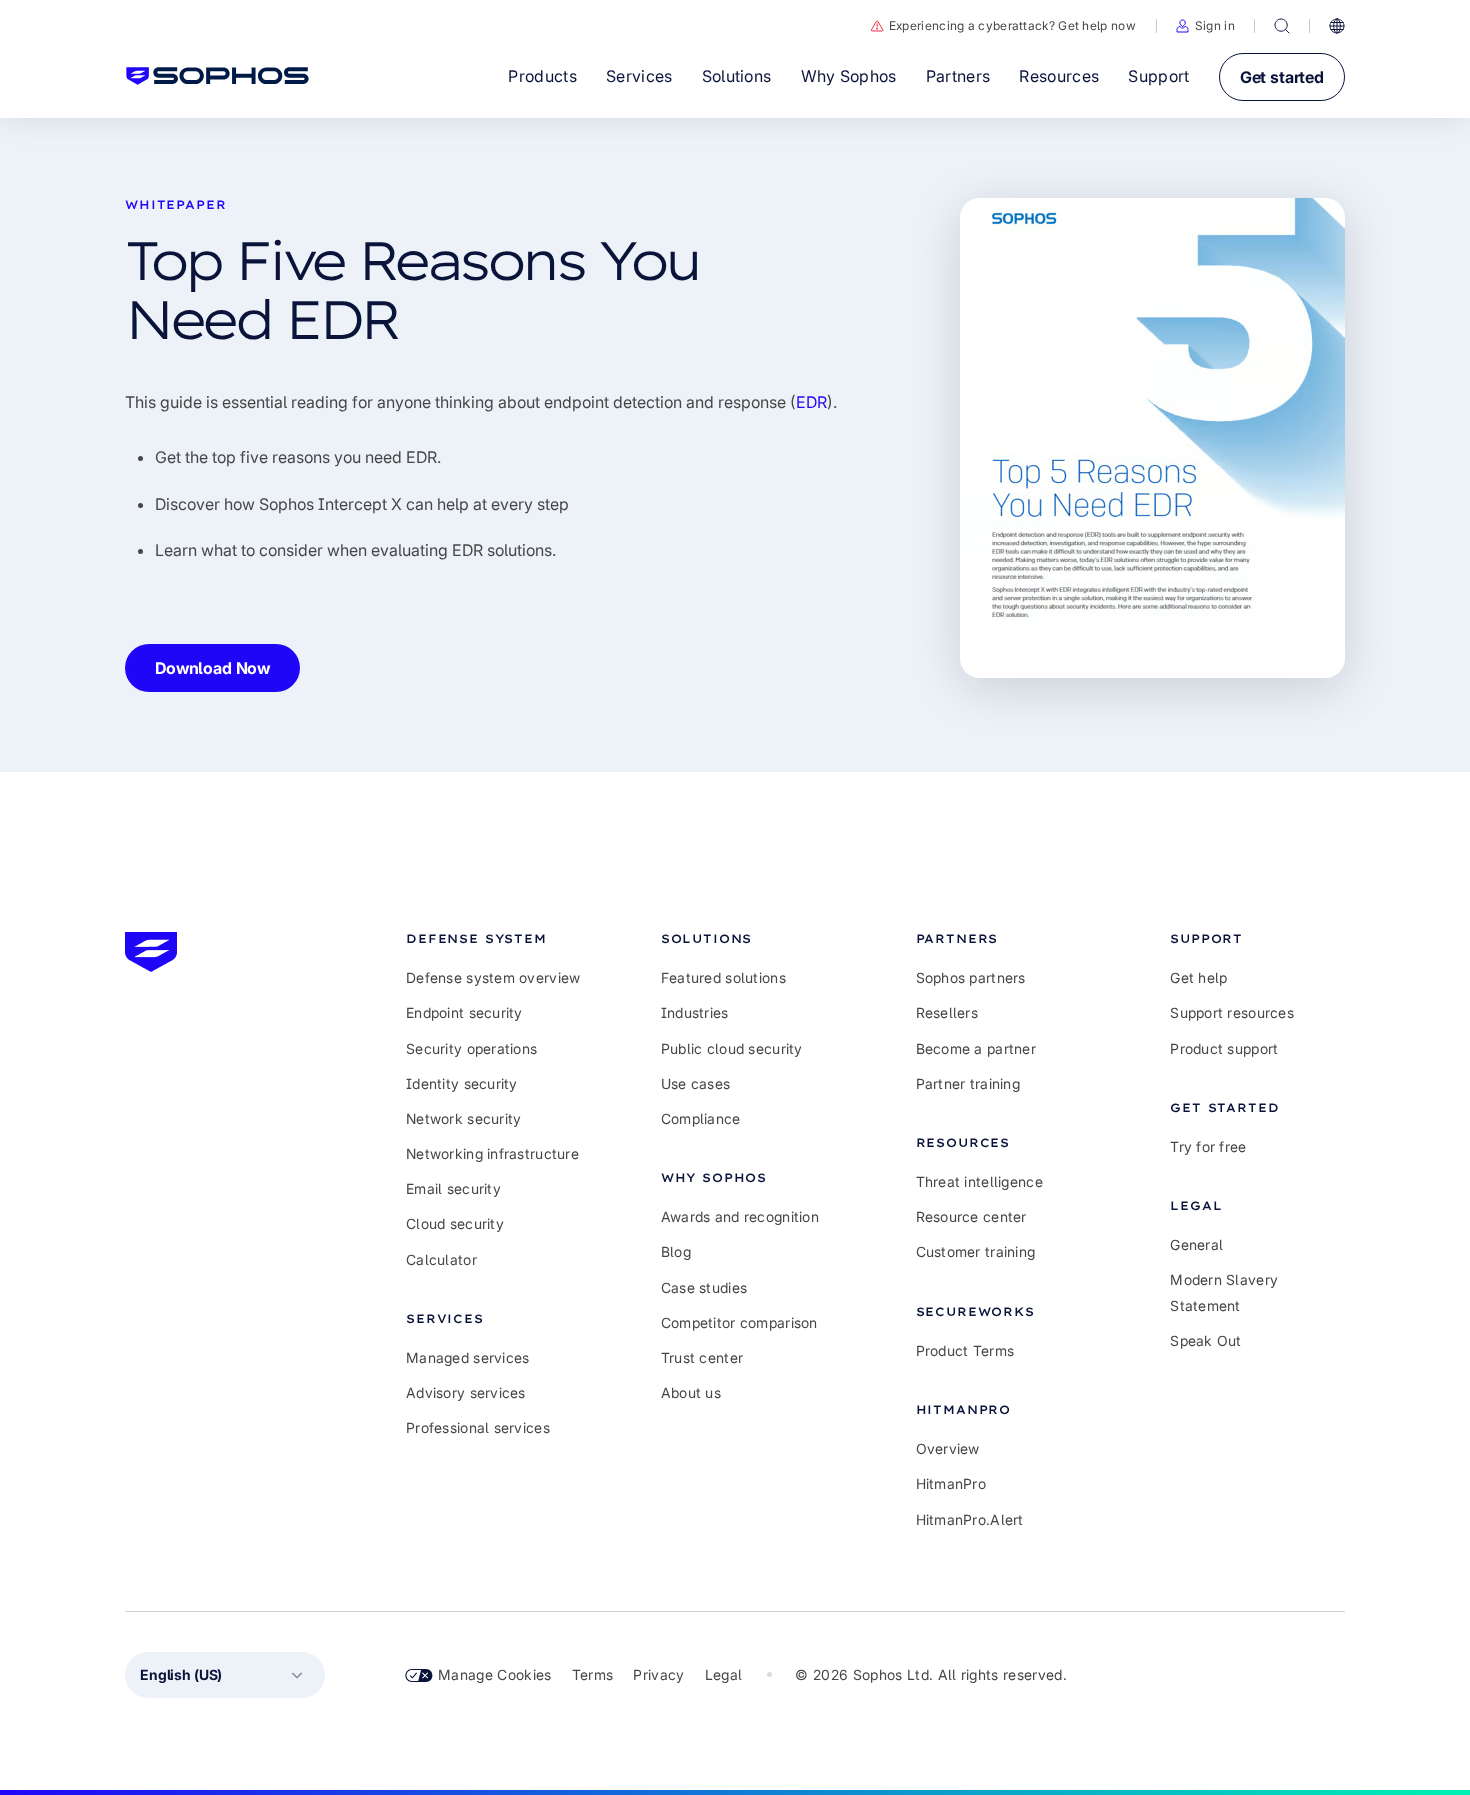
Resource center (971, 1216)
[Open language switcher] (1337, 26)
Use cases (696, 1083)
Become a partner (976, 1048)
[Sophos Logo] (217, 76)
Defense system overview (493, 977)
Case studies (704, 1287)
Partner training (968, 1083)
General (1196, 1244)
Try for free (1208, 1146)
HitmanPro (951, 1483)
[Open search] (1282, 26)
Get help (1198, 977)
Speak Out (1206, 1340)
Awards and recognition (740, 1216)
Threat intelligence (979, 1181)
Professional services (478, 1427)
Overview (948, 1448)
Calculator (441, 1259)
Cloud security (455, 1223)
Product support (1224, 1048)
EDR (811, 402)
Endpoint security (464, 1012)
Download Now (212, 668)
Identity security (462, 1083)
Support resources (1232, 1012)
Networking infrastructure (492, 1153)
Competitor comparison (739, 1322)
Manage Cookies (495, 1674)
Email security (453, 1188)
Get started (1282, 77)
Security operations (471, 1048)
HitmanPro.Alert (970, 1519)
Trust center (702, 1357)
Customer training (976, 1251)
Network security (463, 1118)
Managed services (467, 1357)
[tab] (493, 938)
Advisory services (466, 1392)
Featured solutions (723, 977)
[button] (1205, 26)
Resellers (947, 1012)
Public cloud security (732, 1048)
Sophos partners (971, 977)
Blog (676, 1251)
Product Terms (965, 1350)
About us (691, 1392)
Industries (695, 1012)
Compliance (701, 1118)
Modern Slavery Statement (1224, 1292)
